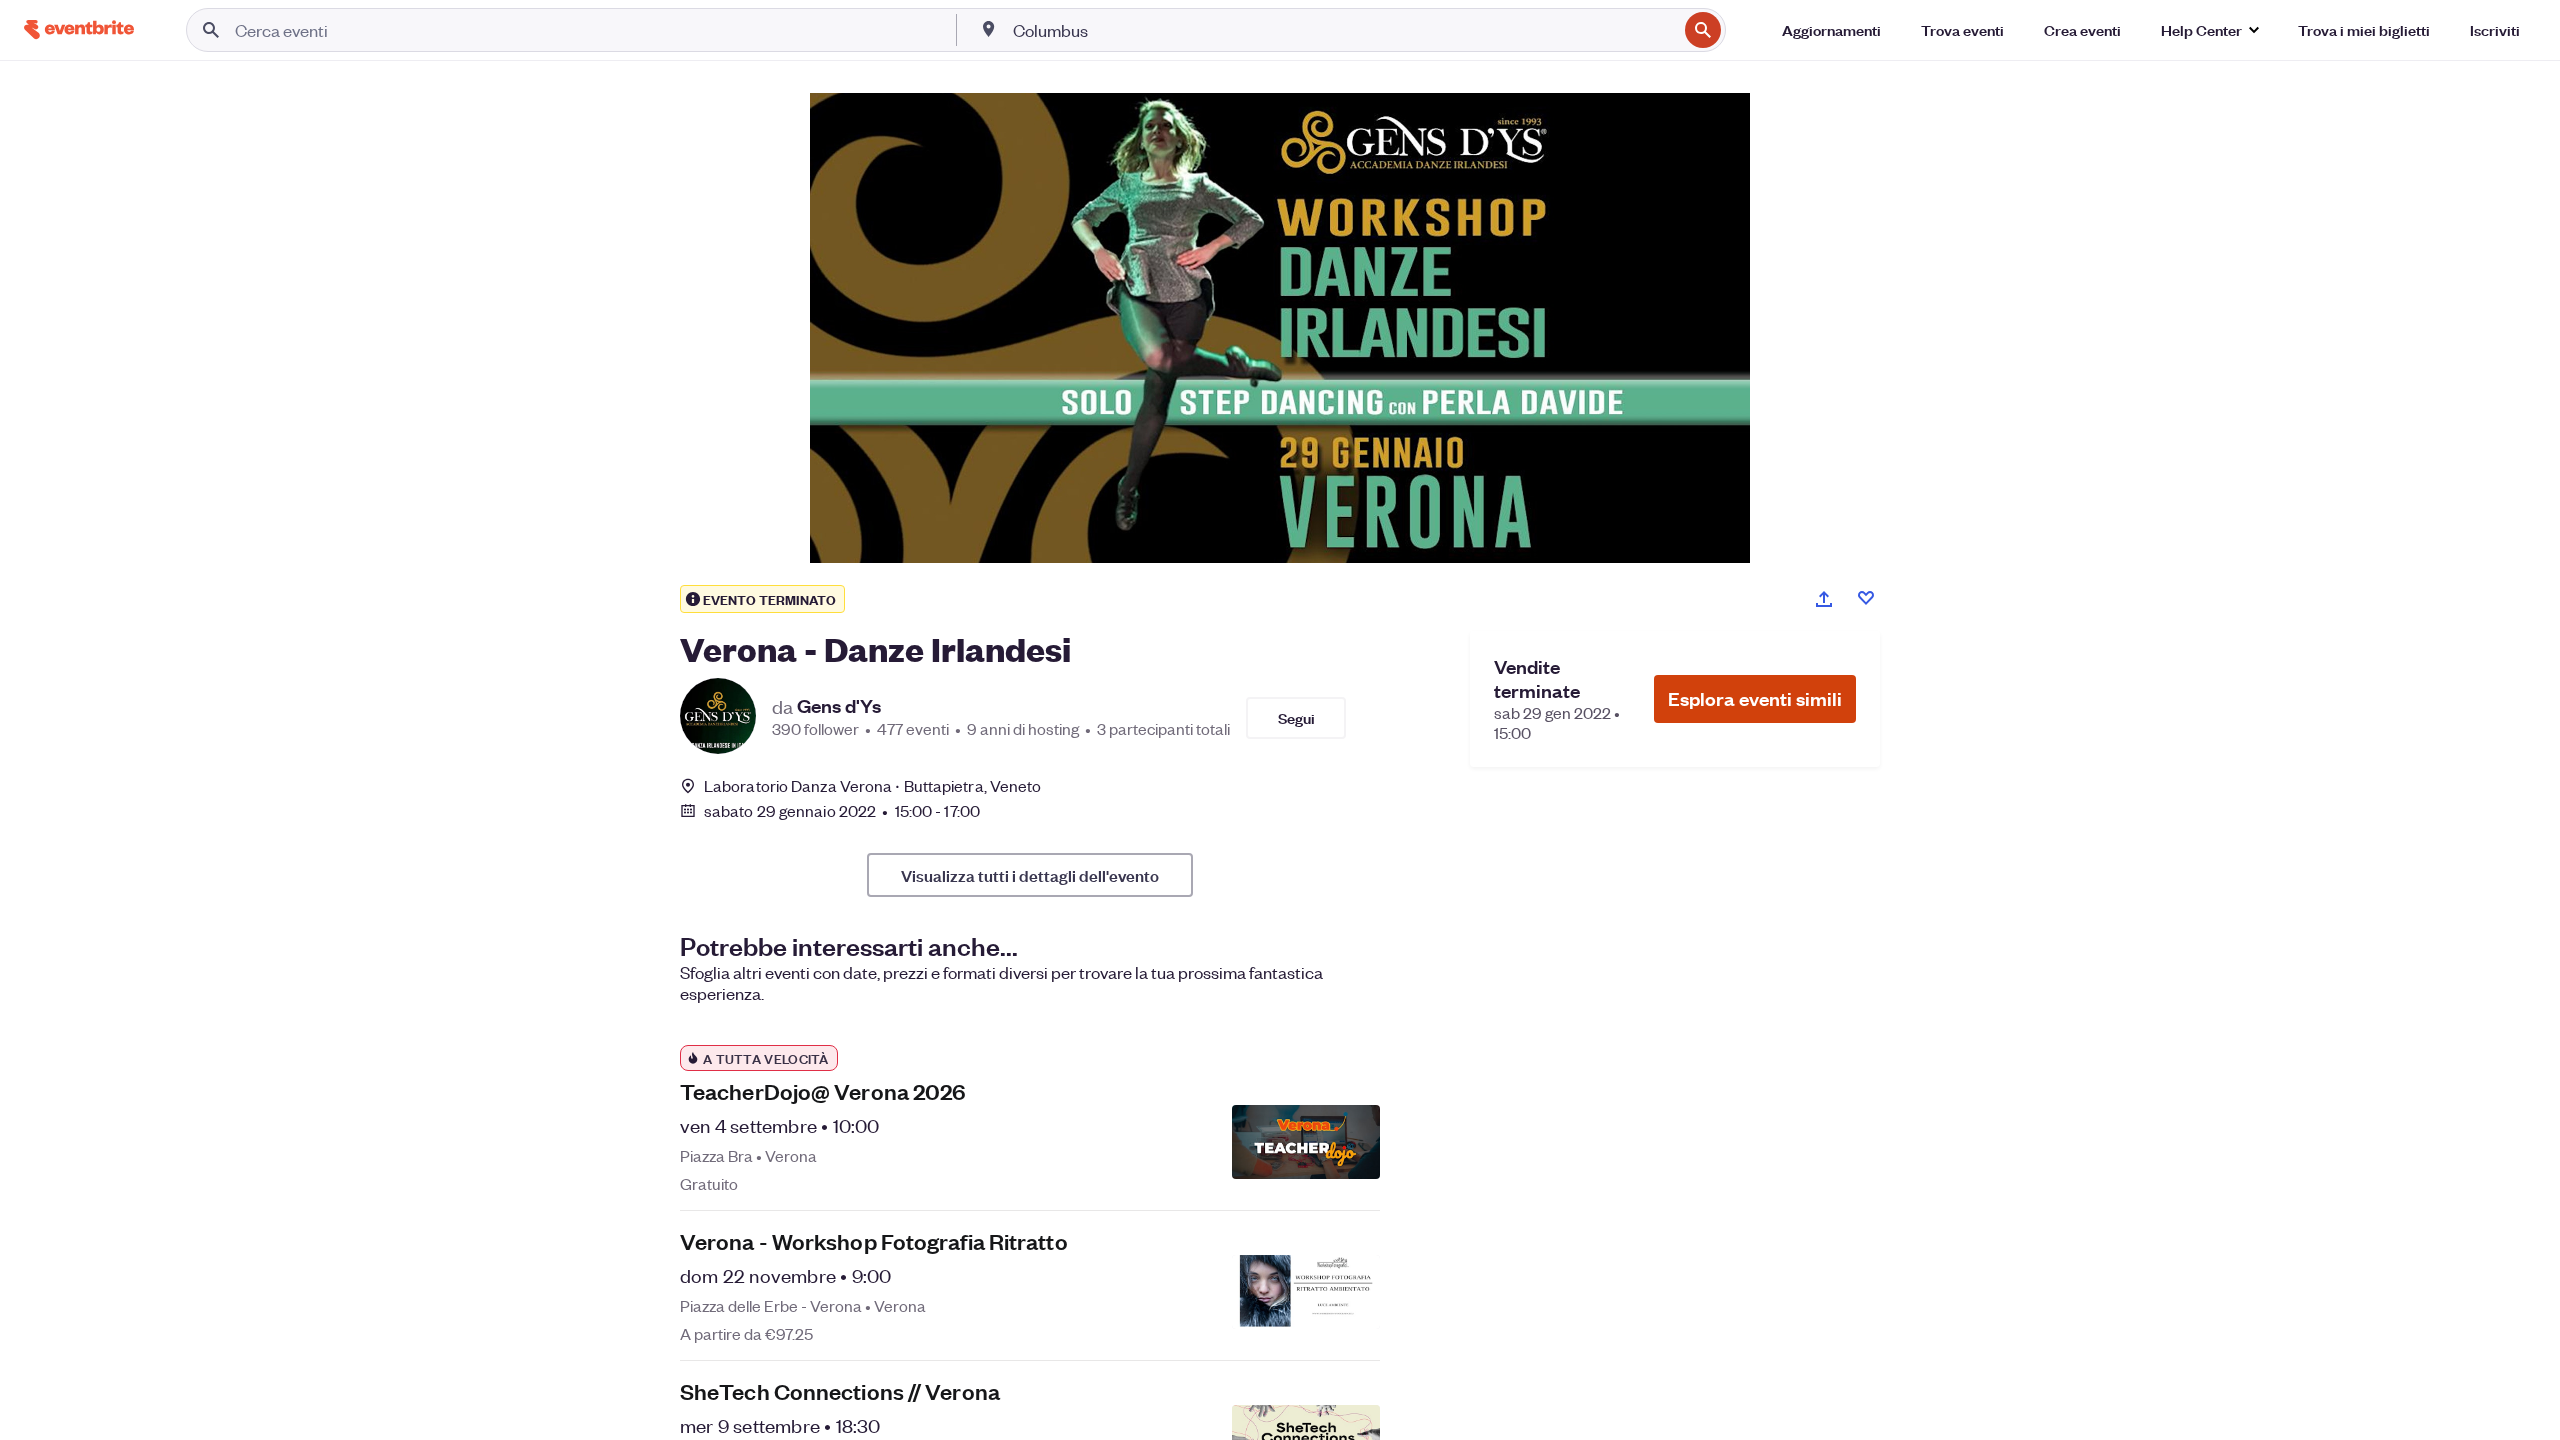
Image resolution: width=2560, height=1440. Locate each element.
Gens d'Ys (839, 706)
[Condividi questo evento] (1824, 599)
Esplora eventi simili (1755, 698)
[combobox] (1343, 30)
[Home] (79, 29)
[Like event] (1866, 598)
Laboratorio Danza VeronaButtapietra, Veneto (872, 785)
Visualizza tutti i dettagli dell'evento (1030, 875)
